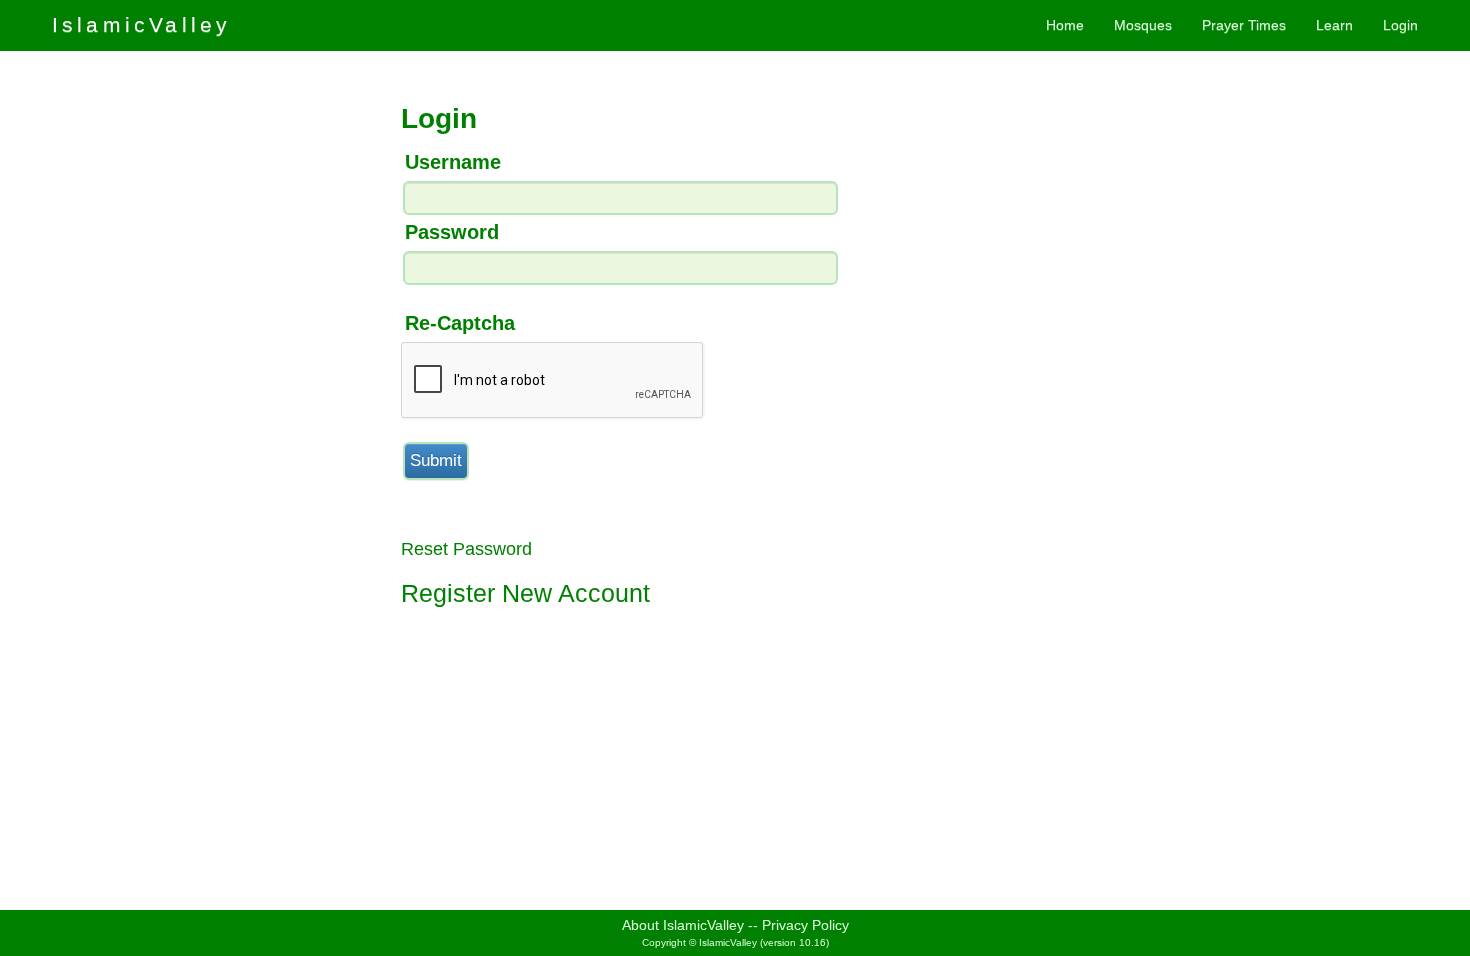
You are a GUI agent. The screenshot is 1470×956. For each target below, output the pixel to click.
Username (453, 162)
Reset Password (466, 549)
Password (452, 232)
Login (1400, 25)
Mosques (1143, 25)
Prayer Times (1244, 25)
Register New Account (525, 593)
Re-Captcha (460, 323)
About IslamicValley (683, 925)
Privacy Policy (805, 925)
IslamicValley (142, 24)
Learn (1334, 25)
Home (1065, 25)
